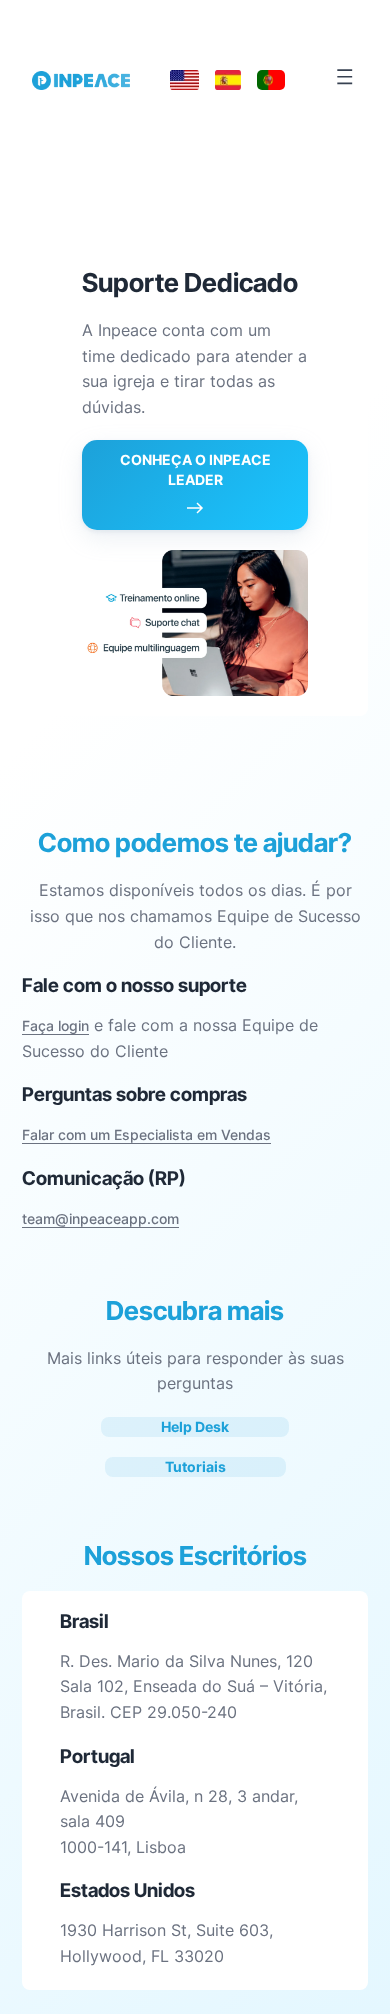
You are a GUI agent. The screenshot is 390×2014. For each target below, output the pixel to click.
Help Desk (195, 1426)
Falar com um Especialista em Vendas (146, 1134)
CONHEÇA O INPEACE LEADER (195, 469)
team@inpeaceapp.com (100, 1218)
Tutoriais (195, 1466)
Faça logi (51, 1025)
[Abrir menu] (345, 77)
